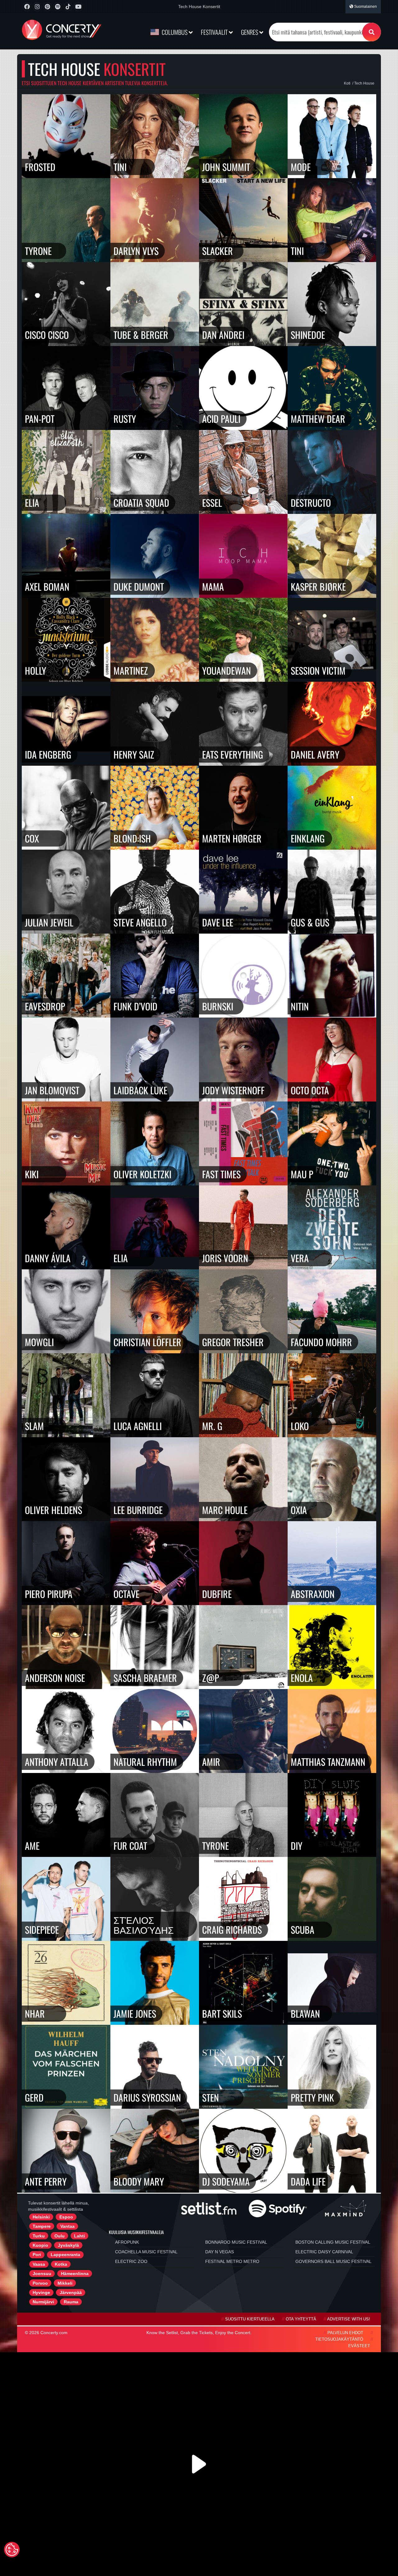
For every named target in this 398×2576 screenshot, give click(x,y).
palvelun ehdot (345, 2333)
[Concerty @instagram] (37, 7)
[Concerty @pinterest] (47, 7)
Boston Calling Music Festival (333, 2242)
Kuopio (40, 2245)
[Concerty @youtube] (78, 7)
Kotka (61, 2264)
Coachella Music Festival (146, 2252)
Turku (39, 2236)
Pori (37, 2255)
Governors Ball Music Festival (333, 2261)
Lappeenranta (65, 2255)
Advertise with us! (349, 2319)
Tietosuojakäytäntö (339, 2339)
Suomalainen (365, 7)
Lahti (79, 2236)
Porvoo (40, 2283)
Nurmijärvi (43, 2302)
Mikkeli (65, 2283)
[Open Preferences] (12, 2550)
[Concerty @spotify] (58, 7)
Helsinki (41, 2217)
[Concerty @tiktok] (68, 7)
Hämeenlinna (75, 2274)
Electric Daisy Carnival (324, 2252)
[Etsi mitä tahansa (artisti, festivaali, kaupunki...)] (372, 32)
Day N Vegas (220, 2252)
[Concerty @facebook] (27, 7)
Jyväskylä (68, 2245)
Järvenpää (71, 2292)
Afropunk (127, 2242)
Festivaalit (215, 32)
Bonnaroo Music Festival (236, 2242)
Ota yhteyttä (301, 2319)
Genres (250, 32)
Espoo (66, 2217)
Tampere (42, 2226)
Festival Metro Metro (232, 2261)
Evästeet (359, 2346)
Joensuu (42, 2274)
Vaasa (39, 2264)
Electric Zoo (131, 2261)
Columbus (175, 32)
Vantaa (67, 2226)
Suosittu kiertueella (250, 2319)
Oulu (60, 2236)
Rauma (71, 2302)
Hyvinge (41, 2292)
